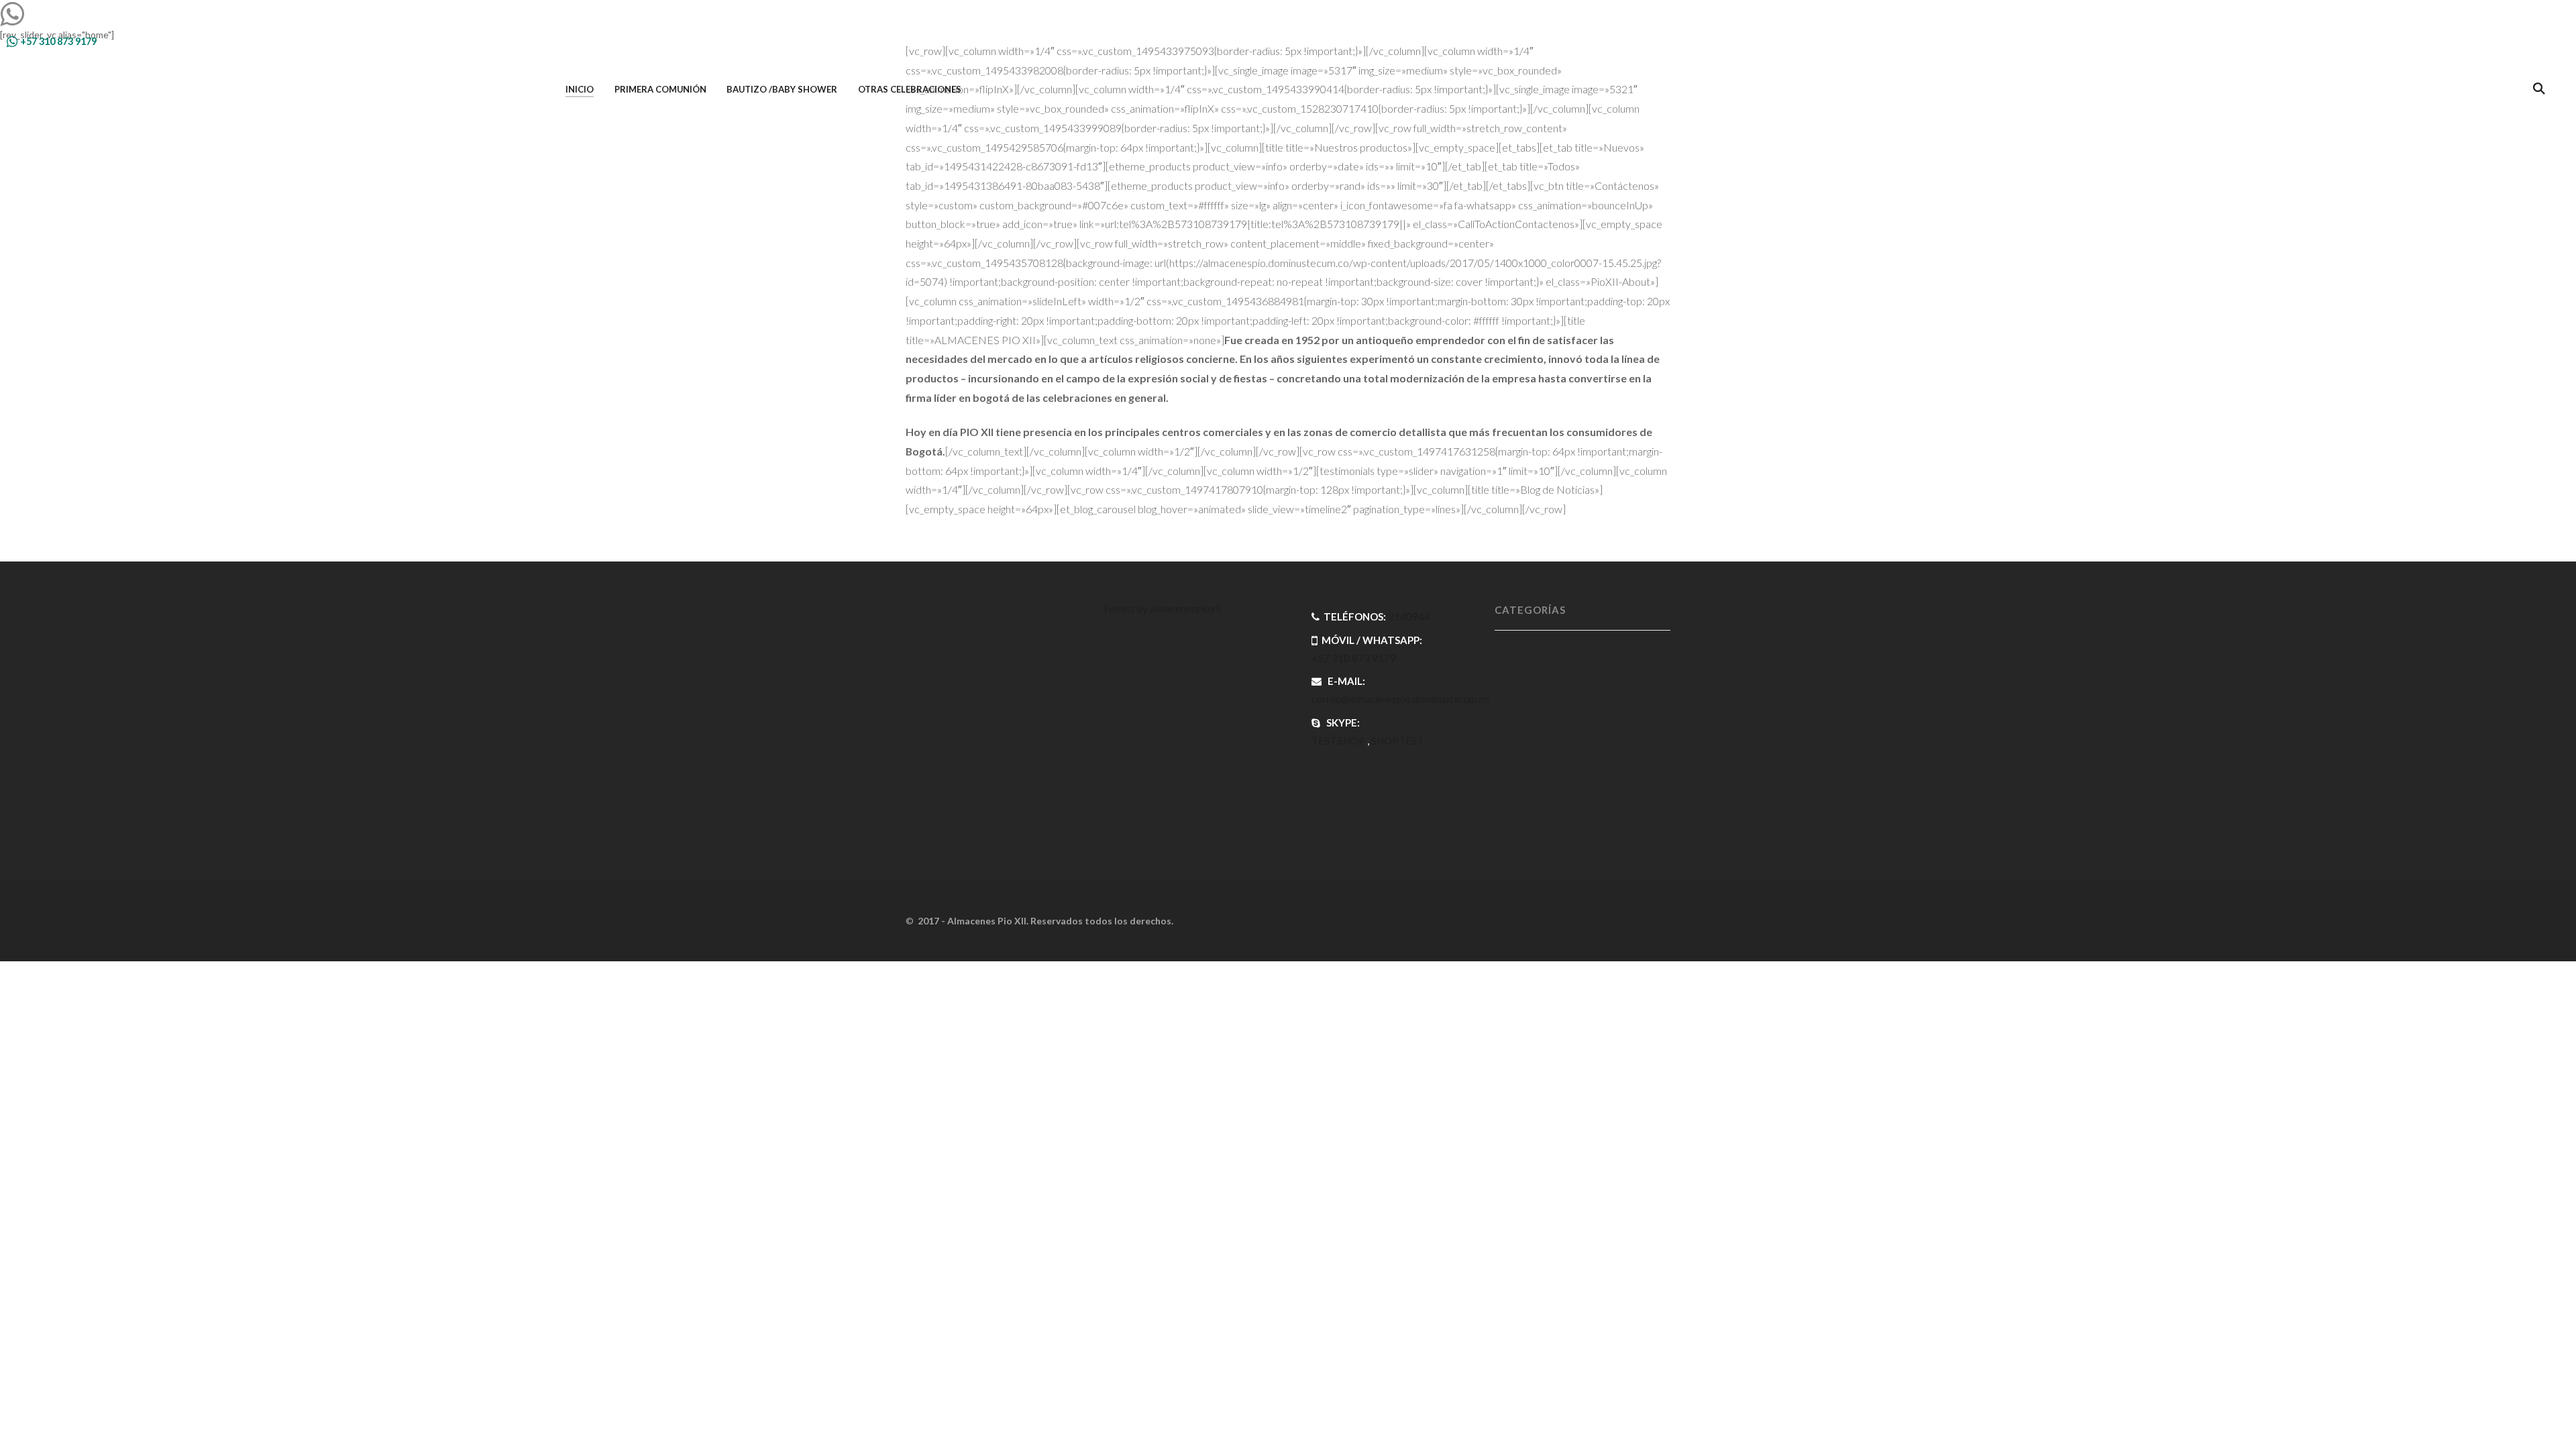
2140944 (1409, 616)
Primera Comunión (660, 89)
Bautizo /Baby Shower (782, 89)
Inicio (580, 89)
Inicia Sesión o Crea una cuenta (2473, 41)
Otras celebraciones (910, 89)
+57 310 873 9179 (57, 41)
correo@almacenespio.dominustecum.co (1400, 699)
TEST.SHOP (1338, 741)
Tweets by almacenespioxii (1162, 608)
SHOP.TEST (1397, 741)
